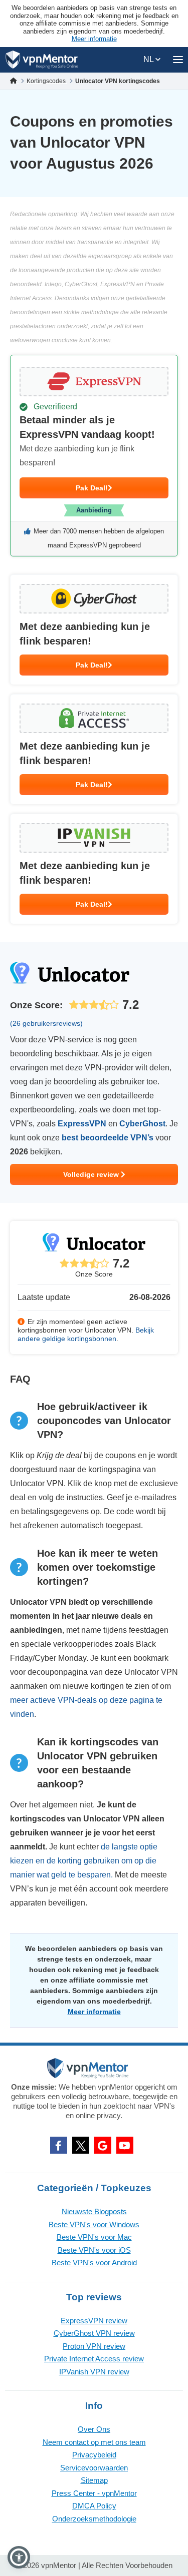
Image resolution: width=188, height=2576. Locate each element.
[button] (19, 2557)
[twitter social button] (81, 2145)
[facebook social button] (59, 2145)
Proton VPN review (94, 2346)
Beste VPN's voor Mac (94, 2237)
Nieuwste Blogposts (94, 2211)
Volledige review (92, 1174)
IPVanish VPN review (94, 2372)
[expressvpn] (94, 456)
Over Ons (94, 2429)
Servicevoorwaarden (94, 2468)
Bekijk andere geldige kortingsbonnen (86, 1334)
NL (149, 59)
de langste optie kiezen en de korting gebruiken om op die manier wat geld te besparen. (84, 1861)
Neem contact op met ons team (94, 2442)
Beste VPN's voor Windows (94, 2224)
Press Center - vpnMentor (94, 2493)
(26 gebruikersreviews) (46, 1023)
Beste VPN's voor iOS (94, 2250)
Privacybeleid (94, 2455)
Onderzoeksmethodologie (94, 2519)
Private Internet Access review (94, 2359)
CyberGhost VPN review (94, 2333)
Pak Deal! (92, 488)
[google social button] (103, 2145)
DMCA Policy (94, 2506)
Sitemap (94, 2480)
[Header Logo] (42, 60)
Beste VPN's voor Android (94, 2263)
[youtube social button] (125, 2145)
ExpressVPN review (94, 2321)
